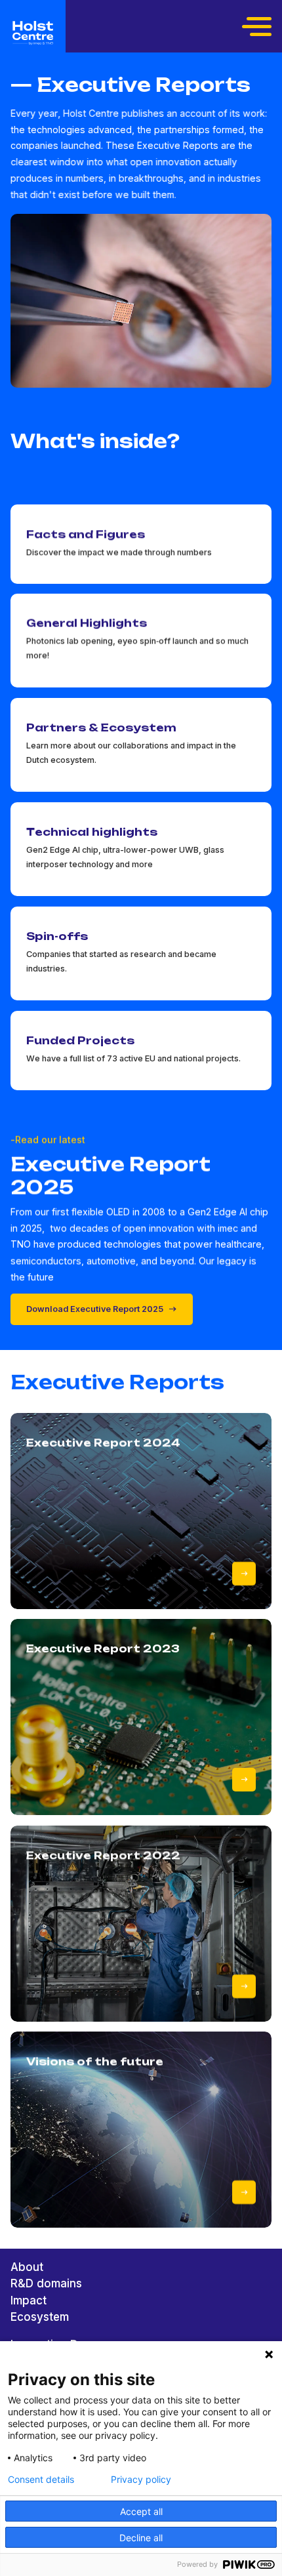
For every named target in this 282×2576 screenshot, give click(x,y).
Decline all (141, 2538)
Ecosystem (40, 2317)
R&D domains (46, 2283)
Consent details (41, 2480)
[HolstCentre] (33, 33)
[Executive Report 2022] (244, 1986)
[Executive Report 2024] (244, 1573)
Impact (29, 2300)
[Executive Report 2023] (244, 1780)
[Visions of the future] (244, 2192)
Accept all (141, 2511)
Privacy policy (141, 2480)
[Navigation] (258, 26)
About (27, 2267)
